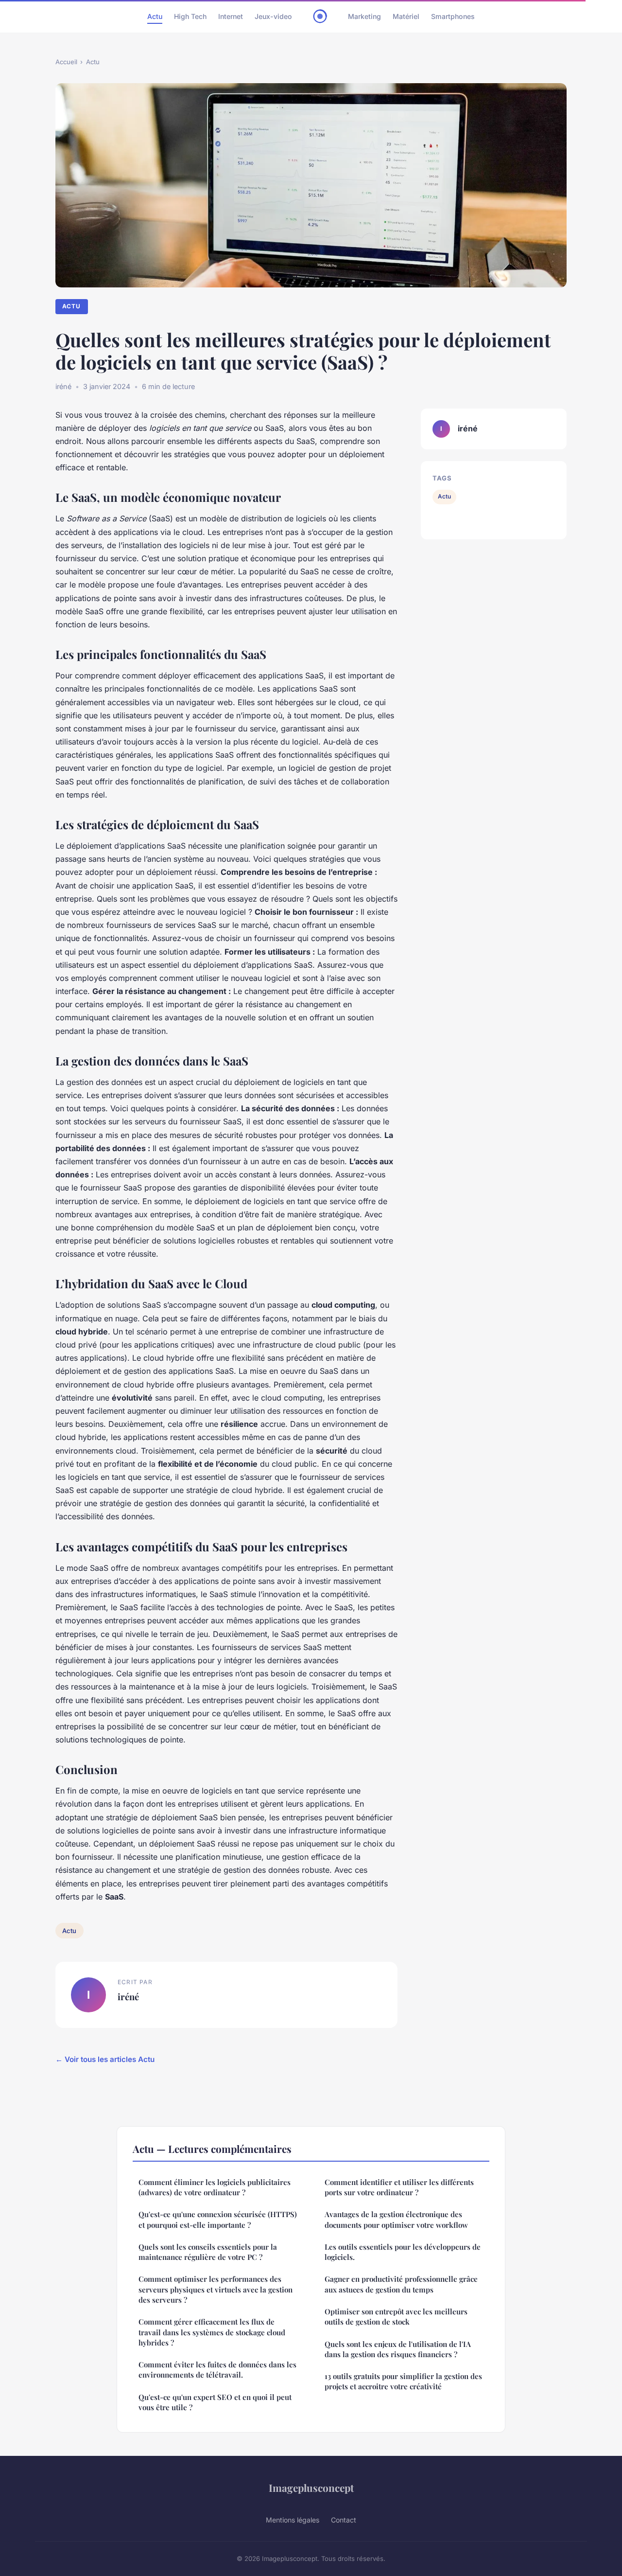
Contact (344, 2520)
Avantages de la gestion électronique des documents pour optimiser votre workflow (396, 2219)
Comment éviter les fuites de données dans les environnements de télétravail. (217, 2370)
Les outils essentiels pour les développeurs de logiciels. (403, 2252)
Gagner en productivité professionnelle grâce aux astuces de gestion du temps (401, 2284)
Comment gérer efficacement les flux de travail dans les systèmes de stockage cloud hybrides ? (212, 2332)
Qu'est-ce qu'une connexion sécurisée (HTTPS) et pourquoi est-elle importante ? (218, 2219)
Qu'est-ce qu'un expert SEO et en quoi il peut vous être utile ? (215, 2402)
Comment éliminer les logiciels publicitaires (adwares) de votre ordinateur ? (215, 2187)
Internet (231, 16)
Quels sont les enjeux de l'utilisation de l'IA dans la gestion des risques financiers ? (398, 2349)
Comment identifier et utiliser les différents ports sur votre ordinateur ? (399, 2187)
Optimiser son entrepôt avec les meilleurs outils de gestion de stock (396, 2317)
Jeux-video (273, 16)
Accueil (66, 62)
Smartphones (453, 16)
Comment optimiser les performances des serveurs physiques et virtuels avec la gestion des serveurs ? (216, 2289)
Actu (155, 16)
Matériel (406, 16)
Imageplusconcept (311, 2487)
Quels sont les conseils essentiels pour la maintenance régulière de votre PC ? (208, 2252)
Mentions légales (293, 2520)
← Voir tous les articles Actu (105, 2059)
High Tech (190, 16)
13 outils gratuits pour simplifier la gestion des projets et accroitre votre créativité (403, 2381)
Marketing (364, 16)
